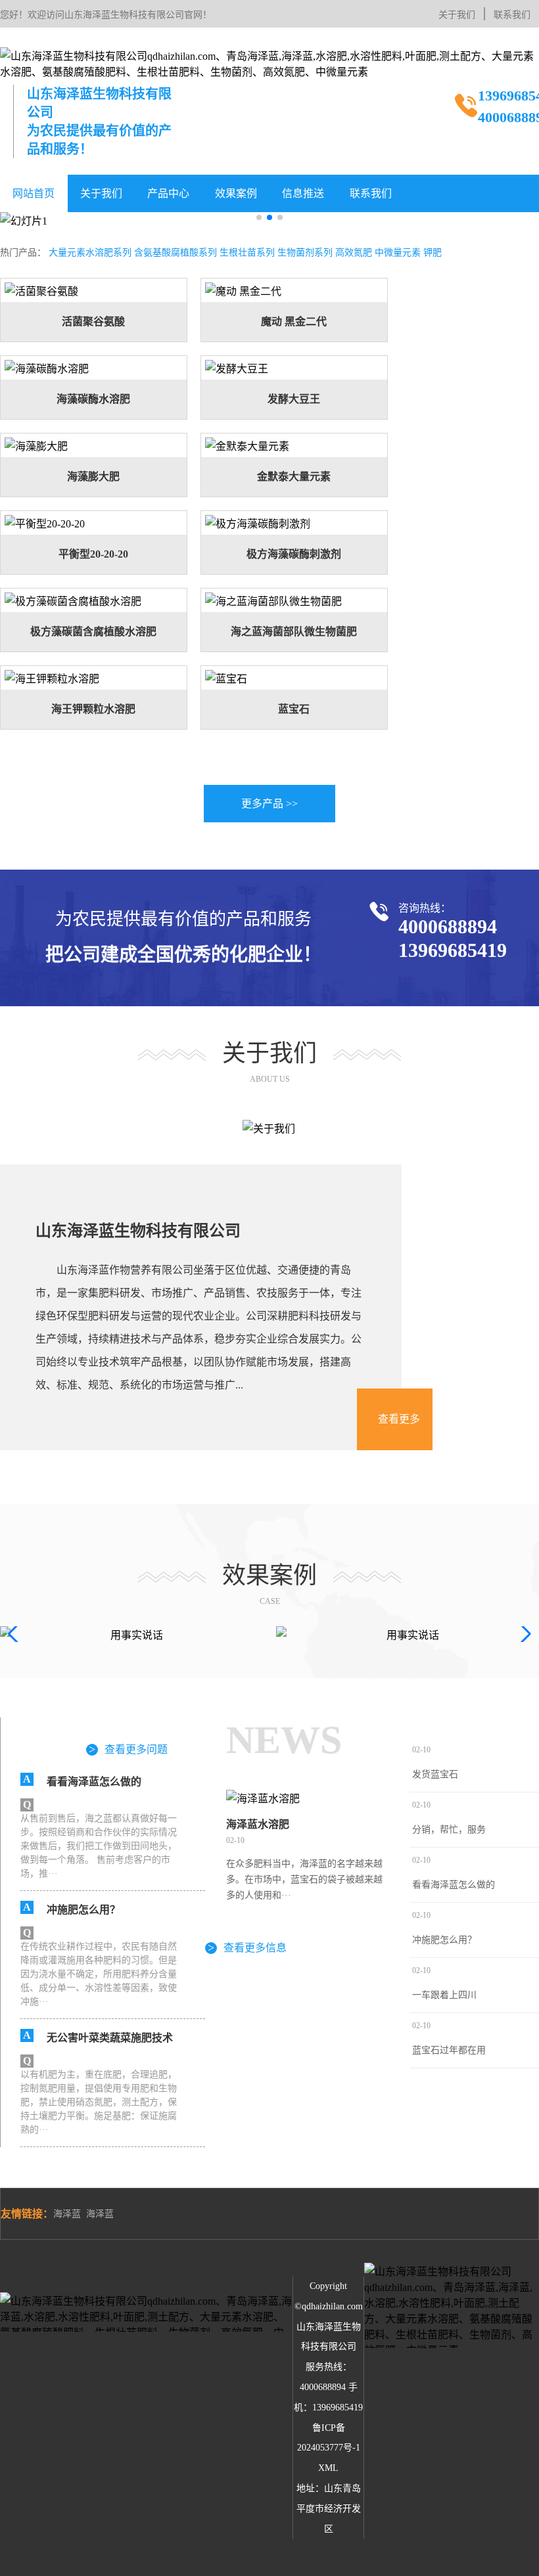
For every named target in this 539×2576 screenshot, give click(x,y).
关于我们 (457, 15)
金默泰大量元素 (294, 477)
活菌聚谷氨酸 (93, 322)
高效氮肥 (354, 253)
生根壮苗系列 (247, 253)
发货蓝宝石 (435, 1774)
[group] (131, 1634)
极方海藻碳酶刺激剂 (294, 554)
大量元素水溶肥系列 (90, 253)
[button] (259, 217)
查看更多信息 (247, 1947)
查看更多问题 (128, 1749)
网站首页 (34, 193)
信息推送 (303, 193)
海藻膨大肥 (93, 477)
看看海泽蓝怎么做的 (454, 1885)
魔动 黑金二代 (294, 322)
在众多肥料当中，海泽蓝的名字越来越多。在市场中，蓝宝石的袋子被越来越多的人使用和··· (304, 1879)
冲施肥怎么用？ (444, 1940)
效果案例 (236, 193)
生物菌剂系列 (305, 253)
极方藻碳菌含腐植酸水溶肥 (93, 632)
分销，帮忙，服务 (449, 1830)
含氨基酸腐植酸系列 (176, 253)
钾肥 (433, 253)
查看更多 (399, 1419)
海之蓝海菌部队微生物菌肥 (294, 632)
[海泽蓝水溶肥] (307, 1798)
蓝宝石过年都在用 (449, 2050)
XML (328, 2468)
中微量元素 (398, 253)
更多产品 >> (269, 804)
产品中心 (168, 193)
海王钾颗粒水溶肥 (93, 709)
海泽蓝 (67, 2214)
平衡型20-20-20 (93, 554)
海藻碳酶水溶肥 (93, 399)
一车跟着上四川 (444, 1995)
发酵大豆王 (294, 399)
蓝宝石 (294, 709)
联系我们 (512, 15)
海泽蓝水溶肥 (258, 1824)
